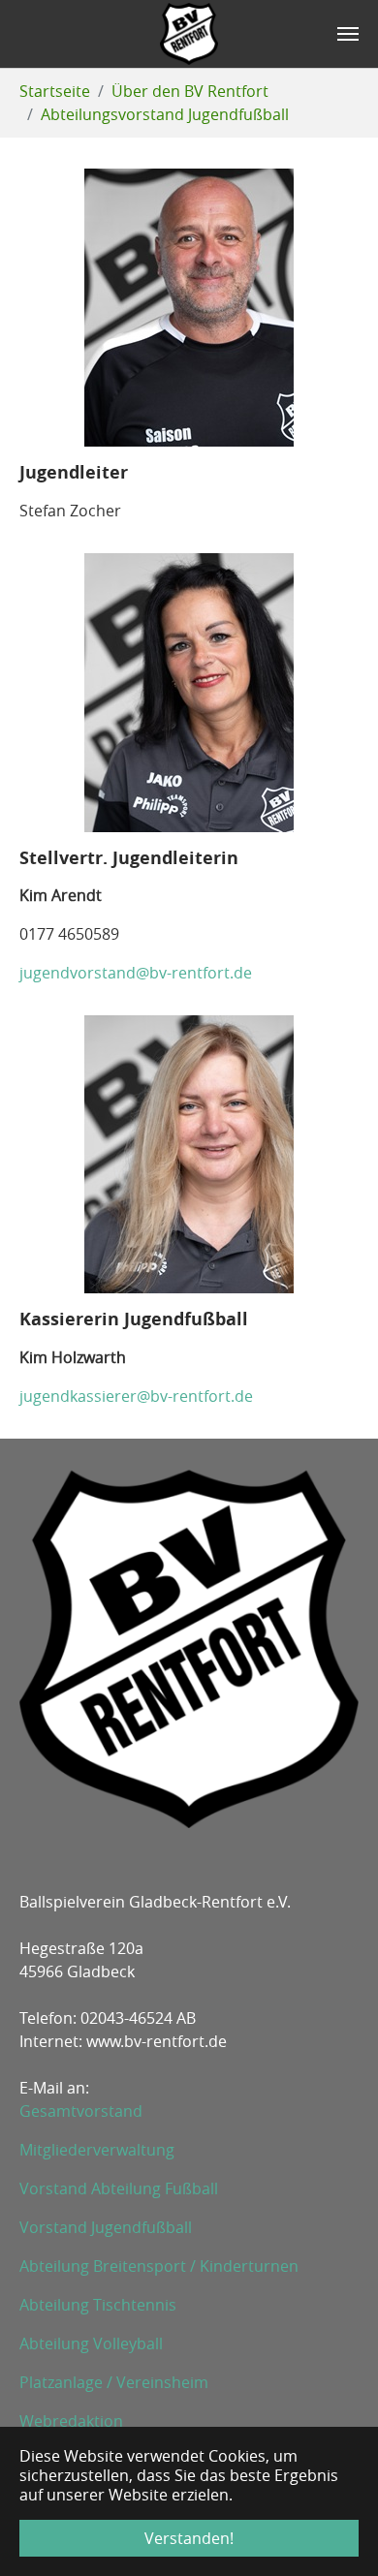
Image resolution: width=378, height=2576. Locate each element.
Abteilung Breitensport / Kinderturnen (159, 2266)
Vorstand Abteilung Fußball (119, 2188)
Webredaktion (71, 2421)
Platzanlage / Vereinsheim (114, 2382)
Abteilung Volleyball (91, 2343)
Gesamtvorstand (81, 2111)
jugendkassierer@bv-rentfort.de (136, 1396)
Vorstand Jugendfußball (106, 2227)
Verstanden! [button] (189, 2538)
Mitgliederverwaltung (97, 2150)
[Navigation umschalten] (348, 34)
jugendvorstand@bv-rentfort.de (136, 973)
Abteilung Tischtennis (98, 2305)
